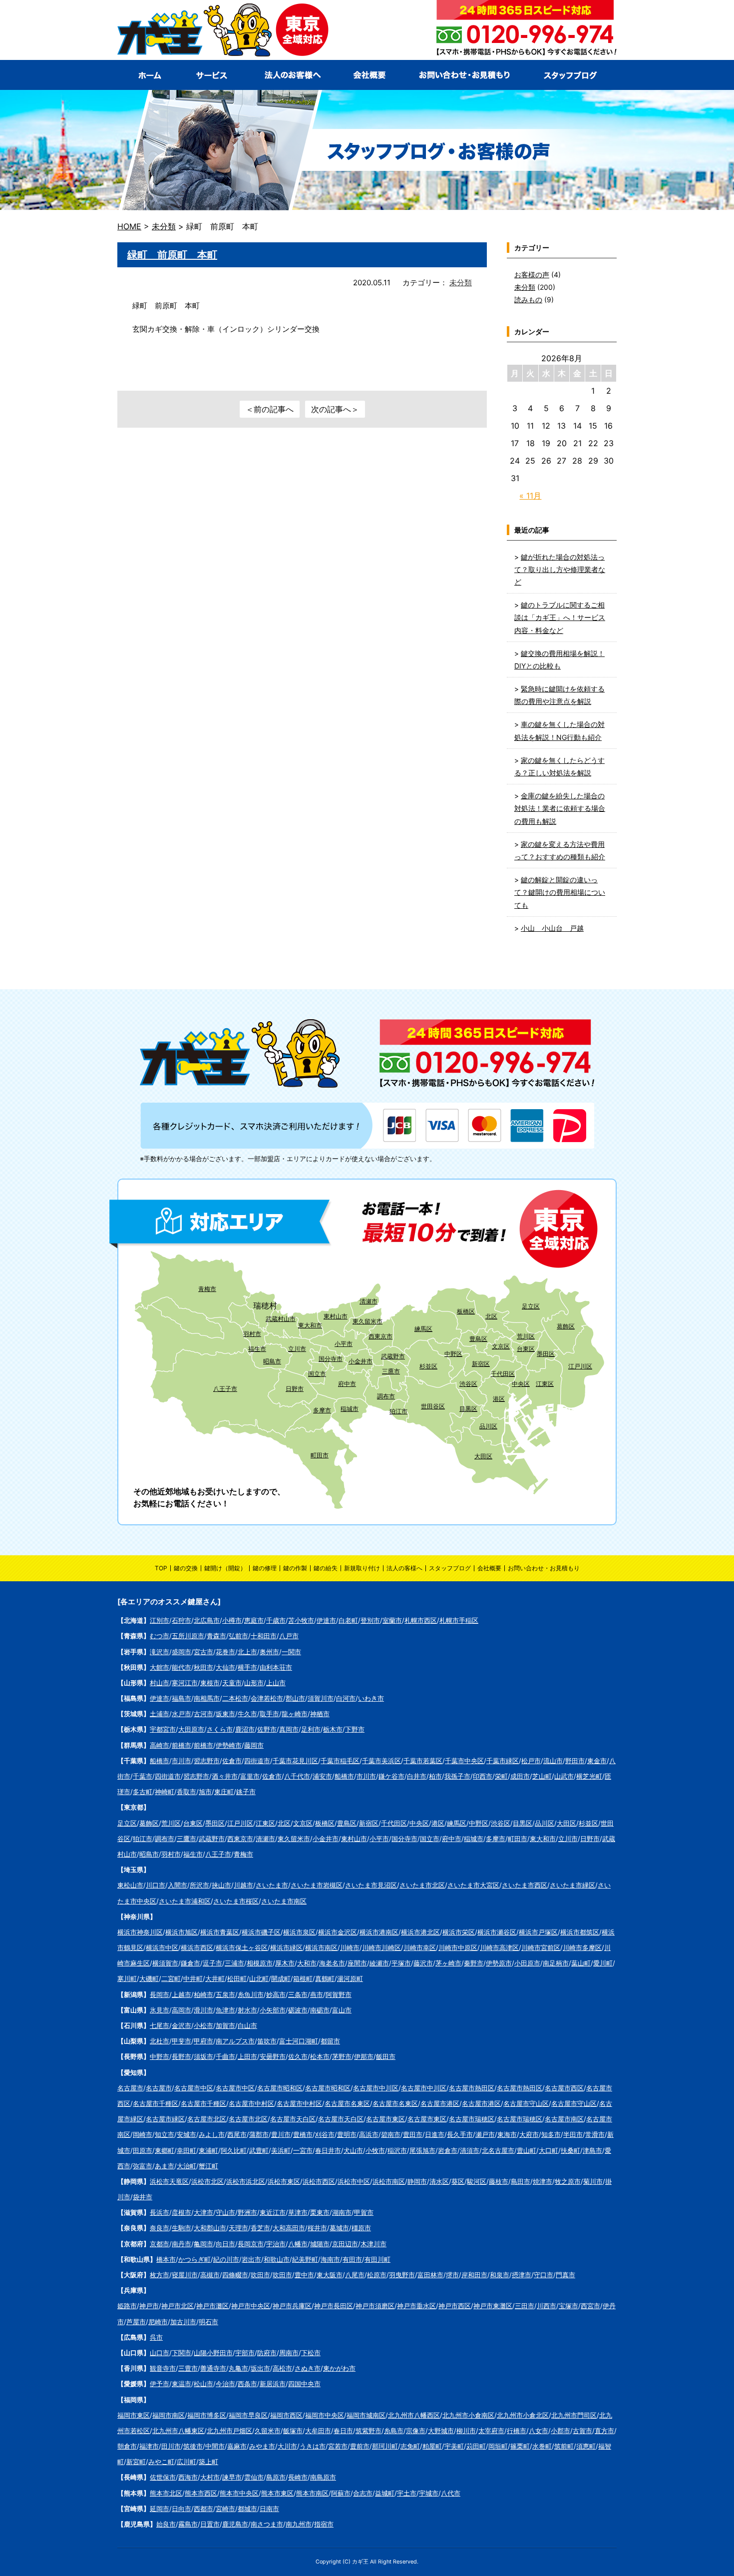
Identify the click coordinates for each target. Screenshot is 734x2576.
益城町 (385, 2493)
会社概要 (489, 1568)
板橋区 (466, 1311)
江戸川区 (580, 1366)
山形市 (254, 1683)
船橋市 (160, 1761)
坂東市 (225, 1714)
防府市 (267, 2353)
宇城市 (429, 2493)
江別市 (160, 1620)
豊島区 (478, 1339)
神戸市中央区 (251, 2306)
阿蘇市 (341, 2493)
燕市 (317, 1994)
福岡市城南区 (366, 2415)
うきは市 (313, 2446)
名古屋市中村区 (251, 2103)
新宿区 (481, 1364)
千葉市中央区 (464, 1761)
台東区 (526, 1349)
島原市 (276, 2477)
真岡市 (289, 1729)
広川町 (186, 2462)
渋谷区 (468, 1384)
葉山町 (581, 1963)
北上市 (247, 1652)
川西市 (547, 2306)
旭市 (205, 1792)
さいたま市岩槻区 (317, 1885)
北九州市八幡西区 (414, 2415)
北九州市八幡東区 (178, 2431)
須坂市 (203, 2056)
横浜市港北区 (420, 1932)
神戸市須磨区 (375, 2306)
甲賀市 (364, 2212)
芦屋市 (136, 2322)
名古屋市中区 (194, 2088)
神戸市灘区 (212, 2306)
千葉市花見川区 (295, 1761)
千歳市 (276, 1620)
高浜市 (369, 2134)
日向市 (182, 2509)
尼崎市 (158, 2322)
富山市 (342, 2010)
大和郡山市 (210, 2228)
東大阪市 (330, 2275)
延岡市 (160, 2509)
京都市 (160, 2244)
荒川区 (526, 1336)
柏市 (435, 1776)
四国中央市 (304, 2384)
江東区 (545, 1384)
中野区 (453, 1354)
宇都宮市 (163, 1729)
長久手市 (460, 2134)
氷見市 (160, 2010)
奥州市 (269, 1652)
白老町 (348, 1620)
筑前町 (564, 2446)
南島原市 (323, 2477)
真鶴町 (325, 1978)
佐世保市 (163, 2477)
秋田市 (203, 1667)
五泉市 (225, 1994)
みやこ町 (161, 2462)
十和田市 (264, 1636)
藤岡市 (254, 1745)
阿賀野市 (339, 1994)
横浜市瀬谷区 (497, 1932)
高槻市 (210, 2275)
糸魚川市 (251, 1994)
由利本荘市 (276, 1667)
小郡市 (560, 2431)
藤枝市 (499, 2181)
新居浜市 (273, 2384)
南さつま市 (267, 2524)
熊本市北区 (166, 2493)
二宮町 (171, 1978)
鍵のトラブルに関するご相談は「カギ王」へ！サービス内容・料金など (560, 617)
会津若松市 (267, 1698)
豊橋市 (303, 2134)
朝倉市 (127, 2446)
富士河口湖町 (299, 2041)
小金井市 (361, 1361)
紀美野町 (305, 2259)
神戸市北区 (178, 2306)
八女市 (539, 2431)
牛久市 (247, 1714)
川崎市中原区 (458, 1947)
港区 (499, 1399)
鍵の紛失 (326, 1568)
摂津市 (522, 2275)
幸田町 (186, 2150)
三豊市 (188, 2368)
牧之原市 (568, 2181)
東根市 (210, 1683)
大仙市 (225, 1667)
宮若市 (338, 2446)
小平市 (344, 1344)
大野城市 (441, 2431)
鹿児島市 (235, 2524)
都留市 (330, 2041)
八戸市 (289, 1636)
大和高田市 (289, 2228)
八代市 (451, 2493)
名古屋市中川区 (376, 2088)
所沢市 (199, 1885)
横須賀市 (165, 1963)
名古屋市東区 (385, 2119)
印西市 (483, 1776)
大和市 (307, 1963)
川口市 (156, 1885)
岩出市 (251, 2259)
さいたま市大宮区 (473, 1885)
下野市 (355, 1729)
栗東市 (320, 2212)
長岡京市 (251, 2244)
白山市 (247, 2025)
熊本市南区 (312, 2493)
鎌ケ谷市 (391, 1776)
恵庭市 (254, 1620)
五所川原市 (188, 1636)
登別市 (370, 1620)
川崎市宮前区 (541, 1947)
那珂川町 (385, 2446)
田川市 (171, 2446)
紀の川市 (226, 2259)
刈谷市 (325, 2134)
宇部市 (245, 2353)
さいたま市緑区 (572, 1885)
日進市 (435, 2134)
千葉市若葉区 (423, 1761)
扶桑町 (570, 2150)
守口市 (544, 2275)
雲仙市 (254, 2477)
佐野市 (267, 1729)
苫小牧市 (301, 1620)
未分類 (461, 283)
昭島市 (272, 1361)
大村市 (210, 2477)
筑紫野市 (368, 2431)
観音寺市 (163, 2368)
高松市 (282, 2368)
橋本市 (166, 2259)
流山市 (553, 1761)
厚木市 (285, 1963)
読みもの (528, 300)
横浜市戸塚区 (538, 1932)
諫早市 (232, 2477)
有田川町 (377, 2259)
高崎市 (160, 1745)
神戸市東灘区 (493, 2306)
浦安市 (322, 1776)
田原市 (143, 2150)
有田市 (352, 2259)
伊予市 (160, 2384)
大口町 (549, 2150)
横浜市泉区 (299, 1932)
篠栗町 (520, 2446)
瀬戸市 (485, 2134)
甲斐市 (182, 2041)
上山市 (276, 1683)
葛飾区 (566, 1326)
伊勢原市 (499, 1963)
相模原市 (260, 1963)
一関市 (291, 1652)
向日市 (225, 2244)
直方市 (604, 2431)
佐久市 (298, 2056)
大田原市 (191, 1729)
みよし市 (212, 2134)
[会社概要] (369, 75)
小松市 (203, 2025)
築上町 (208, 2462)
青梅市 (207, 1289)
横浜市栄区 (459, 1932)
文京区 (501, 1346)
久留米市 (268, 2431)
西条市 (247, 2384)
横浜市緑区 (286, 1947)
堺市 (452, 2275)
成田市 (520, 1776)
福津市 (149, 2446)
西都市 (203, 2509)
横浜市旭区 (182, 1932)
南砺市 (320, 2010)
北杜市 (160, 2041)
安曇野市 (273, 2056)
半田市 (573, 2134)
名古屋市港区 (440, 2103)
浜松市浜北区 (246, 2181)
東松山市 (130, 1885)
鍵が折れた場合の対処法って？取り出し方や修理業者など (560, 569)
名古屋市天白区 (293, 2119)
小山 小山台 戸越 (552, 928)
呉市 (156, 2337)
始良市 (166, 2524)
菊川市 (593, 2181)
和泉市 (500, 2275)
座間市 (357, 1963)
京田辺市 (345, 2244)
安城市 (186, 2134)
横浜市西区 (197, 1947)
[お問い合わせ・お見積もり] (463, 75)
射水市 (247, 2010)
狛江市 (398, 1411)
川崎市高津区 (499, 1947)
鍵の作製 (295, 1568)
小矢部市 (273, 2010)
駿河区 (477, 2181)
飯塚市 (293, 2431)
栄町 (501, 1776)
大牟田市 (318, 2431)
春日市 (343, 2431)
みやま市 (262, 2446)
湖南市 (342, 2212)
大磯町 (149, 1978)
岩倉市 (448, 2150)
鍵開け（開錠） (225, 1568)
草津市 (298, 2212)
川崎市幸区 (420, 1947)
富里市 (250, 1776)
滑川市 (203, 2010)
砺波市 (298, 2010)
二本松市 (235, 1698)
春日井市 (328, 2150)
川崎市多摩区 (582, 1947)
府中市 (347, 1384)
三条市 (298, 1994)
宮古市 (203, 1652)
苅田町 (476, 2446)
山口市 (160, 2353)
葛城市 (339, 2228)
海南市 (330, 2259)
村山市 (160, 1683)
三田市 (525, 2306)
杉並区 (428, 1366)
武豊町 (259, 2150)
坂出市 (260, 2368)
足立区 (531, 1306)
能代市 (182, 1667)
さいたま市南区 (284, 1901)
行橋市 (517, 2431)
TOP (161, 1568)
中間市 (215, 2446)
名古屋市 (130, 2088)
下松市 (311, 2353)
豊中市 (304, 2275)
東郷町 (165, 2150)
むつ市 (160, 1636)
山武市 (564, 1776)
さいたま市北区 (422, 1885)
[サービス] (212, 75)
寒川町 (127, 1978)
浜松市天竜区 (169, 2181)
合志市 (363, 2493)
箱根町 (303, 1978)
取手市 (269, 1714)
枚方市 (160, 2275)
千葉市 (143, 1776)
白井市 (417, 1776)
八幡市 (298, 2244)
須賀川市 (321, 1698)
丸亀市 (238, 2368)
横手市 (247, 1667)
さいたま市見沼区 (371, 1885)
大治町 (186, 2166)
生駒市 (182, 2228)
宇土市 (407, 2493)
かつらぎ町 (194, 2259)
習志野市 (207, 1761)
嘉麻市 (237, 2446)
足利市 (311, 1729)
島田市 (521, 2181)
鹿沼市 (245, 1729)
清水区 (439, 2181)
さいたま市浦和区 (185, 1901)
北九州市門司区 (574, 2415)
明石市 (208, 2322)
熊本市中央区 (239, 2493)
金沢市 (182, 2025)
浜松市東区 (284, 2181)
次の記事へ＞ (335, 409)
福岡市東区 (134, 2415)
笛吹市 (267, 2041)
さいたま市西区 (525, 1885)
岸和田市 (474, 2275)
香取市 (186, 1792)
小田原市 (527, 1963)
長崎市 (298, 2477)
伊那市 (364, 2056)
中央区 (521, 1384)
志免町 (410, 2446)
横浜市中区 (162, 1947)
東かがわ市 (339, 2368)
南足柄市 (556, 1963)
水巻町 (542, 2446)
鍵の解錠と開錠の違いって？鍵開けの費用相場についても (560, 892)
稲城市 (350, 1409)
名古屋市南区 (564, 2119)
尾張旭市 (422, 2150)
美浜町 (281, 2150)
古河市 (203, 1714)
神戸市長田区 (334, 2306)
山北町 (259, 1978)
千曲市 (225, 2056)
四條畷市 (235, 2275)
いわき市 (371, 1698)
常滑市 (595, 2134)
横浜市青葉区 (220, 1932)
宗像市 (416, 2431)
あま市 (165, 2166)
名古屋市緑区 (165, 2119)
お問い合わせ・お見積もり (544, 1568)
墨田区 (546, 1354)
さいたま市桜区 (236, 1901)
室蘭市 (392, 1620)
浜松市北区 (207, 2181)
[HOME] (149, 75)
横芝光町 (589, 1776)
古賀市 (582, 2431)
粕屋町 (432, 2446)
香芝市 (260, 2228)
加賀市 (225, 2025)
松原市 (377, 2275)
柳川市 (466, 2431)
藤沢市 (423, 1963)
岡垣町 (498, 2446)
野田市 (575, 1761)
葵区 (458, 2181)
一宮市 (303, 2150)
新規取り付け (362, 1568)
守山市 (225, 2212)
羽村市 (252, 1334)
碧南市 (391, 2134)
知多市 (551, 2134)
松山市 (203, 2384)
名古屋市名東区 (347, 2103)
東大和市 (310, 1325)
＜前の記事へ (270, 409)
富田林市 (430, 2275)
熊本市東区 (277, 2493)
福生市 (257, 1349)
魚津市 (225, 2010)
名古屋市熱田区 (472, 2088)
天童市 (232, 1683)
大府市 (529, 2134)
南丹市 (182, 2244)
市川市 (182, 1761)
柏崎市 (203, 1994)
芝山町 (542, 1776)
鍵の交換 (186, 1568)
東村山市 (336, 1316)
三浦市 (234, 1963)
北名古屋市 (498, 2150)
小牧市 (375, 2150)
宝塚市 (568, 2306)
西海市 (188, 2477)
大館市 (160, 1667)
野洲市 (247, 2212)
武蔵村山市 (281, 1319)
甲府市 (203, 2041)
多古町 (143, 1792)
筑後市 (193, 2446)
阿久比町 (234, 2150)
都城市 (247, 2509)
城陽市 (320, 2244)
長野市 (182, 2056)
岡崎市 (143, 2134)
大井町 (215, 1978)
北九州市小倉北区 (523, 2415)
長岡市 (160, 1994)
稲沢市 (397, 2150)
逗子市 (212, 1963)
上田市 (247, 2056)
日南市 (269, 2509)
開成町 (281, 1978)
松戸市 (531, 1761)
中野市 (160, 2056)
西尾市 (237, 2134)
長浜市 (160, 2212)
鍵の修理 (265, 1568)
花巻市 (225, 1652)
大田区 (483, 1456)
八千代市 (297, 1776)
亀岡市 (203, 2244)
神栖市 (320, 1714)
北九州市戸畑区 (229, 2431)
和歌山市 (277, 2259)
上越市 (182, 1994)
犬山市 (353, 2150)
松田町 (237, 1978)
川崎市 (350, 1947)
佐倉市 (232, 1761)
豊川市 (281, 2134)
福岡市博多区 (207, 2415)
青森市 (216, 1636)
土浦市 (160, 1714)
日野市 (295, 1389)
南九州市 (299, 2524)
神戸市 (149, 2306)
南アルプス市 (235, 2041)
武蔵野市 (393, 1356)
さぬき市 (308, 2368)
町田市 (320, 1455)
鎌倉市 (190, 1963)
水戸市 (182, 1714)
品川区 (488, 1426)
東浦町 (208, 2150)
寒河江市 (185, 1683)
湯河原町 (350, 1978)
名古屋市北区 (207, 2119)
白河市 (346, 1698)
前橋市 (182, 1745)
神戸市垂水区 (416, 2306)
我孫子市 (457, 1776)
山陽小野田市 (213, 2353)
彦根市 (182, 2212)
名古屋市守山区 (526, 2103)
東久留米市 (367, 1321)
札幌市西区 (421, 1620)
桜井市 (317, 2228)
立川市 (297, 1349)
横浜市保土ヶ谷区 (242, 1947)
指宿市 (324, 2524)
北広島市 (207, 1620)
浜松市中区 (354, 2181)
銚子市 (246, 1792)
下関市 (182, 2353)
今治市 (225, 2384)
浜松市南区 (389, 2181)
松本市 (320, 2056)
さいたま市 (272, 1885)
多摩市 (322, 1410)
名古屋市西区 (564, 2088)
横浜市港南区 (379, 1932)
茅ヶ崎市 (448, 1963)
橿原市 (361, 2228)
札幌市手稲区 (459, 1620)
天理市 (238, 2228)
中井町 (193, 1978)
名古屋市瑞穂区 (472, 2119)
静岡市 (417, 2181)
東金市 (597, 1761)
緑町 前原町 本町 (172, 255)
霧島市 (188, 2524)
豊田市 (413, 2134)
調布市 (386, 1396)
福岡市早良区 (248, 2415)
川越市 (243, 1885)
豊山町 (527, 2150)
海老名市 (332, 1963)
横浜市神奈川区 (140, 1932)
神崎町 (165, 1792)
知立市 (165, 2134)
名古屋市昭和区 (280, 2088)
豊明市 (347, 2134)
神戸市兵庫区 (292, 2306)
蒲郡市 (259, 2134)
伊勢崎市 (229, 1745)
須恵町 (586, 2446)
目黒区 (468, 1409)
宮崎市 (225, 2509)
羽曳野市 (402, 2275)
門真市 (565, 2275)
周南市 (289, 2353)
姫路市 (127, 2306)
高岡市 (182, 2010)
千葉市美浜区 (381, 1761)
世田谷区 (433, 1406)
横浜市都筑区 (580, 1932)
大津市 (203, 2212)
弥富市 (143, 2166)
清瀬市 (368, 1301)
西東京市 (380, 1336)
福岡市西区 (286, 2415)
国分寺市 (331, 1359)
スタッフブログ (450, 1568)
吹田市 (260, 2275)
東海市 (507, 2134)
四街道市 (257, 1761)
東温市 (182, 2384)
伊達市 (326, 1620)
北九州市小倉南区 (468, 2415)
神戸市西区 (455, 2306)
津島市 (592, 2150)
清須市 (470, 2150)
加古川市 (183, 2322)
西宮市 (590, 2306)
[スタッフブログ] (571, 75)
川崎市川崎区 (381, 1947)
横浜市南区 (321, 1947)
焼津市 (543, 2181)
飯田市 (386, 2056)
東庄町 (224, 1792)
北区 (491, 1316)
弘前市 (238, 1636)
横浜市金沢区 (338, 1932)
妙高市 (276, 1994)
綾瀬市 (379, 1963)
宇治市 (276, 2244)
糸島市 (394, 2431)
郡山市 (295, 1698)
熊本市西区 (201, 2493)
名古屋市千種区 (156, 2103)
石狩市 (182, 1620)
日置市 (210, 2524)
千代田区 (503, 1374)
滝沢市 (160, 1652)
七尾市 (160, 2025)
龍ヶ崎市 (295, 1714)
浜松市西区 (319, 2181)
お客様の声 (532, 275)
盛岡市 (182, 1652)
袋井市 (143, 2197)
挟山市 (221, 1885)
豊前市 (360, 2446)
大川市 (287, 2446)
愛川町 (603, 1963)
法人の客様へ (404, 1568)
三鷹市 (391, 1371)
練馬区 (423, 1329)
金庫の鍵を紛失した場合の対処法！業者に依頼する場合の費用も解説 (560, 808)
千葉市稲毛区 (340, 1761)
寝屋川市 (185, 2275)
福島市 (182, 1698)
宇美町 (454, 2446)
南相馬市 (207, 1698)
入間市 (178, 1885)
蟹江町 (208, 2166)
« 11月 (530, 496)
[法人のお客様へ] (291, 75)
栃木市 (333, 1729)
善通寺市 (213, 2368)
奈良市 (160, 2228)
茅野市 (342, 2056)
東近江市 (273, 2212)
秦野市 (474, 1963)
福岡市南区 (169, 2415)
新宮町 (136, 2462)
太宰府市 (491, 2431)
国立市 (317, 1374)
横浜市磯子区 (261, 1932)
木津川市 (373, 2244)
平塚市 (401, 1963)
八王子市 (225, 1389)
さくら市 (220, 1729)
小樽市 (232, 1620)
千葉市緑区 (503, 1761)
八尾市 (355, 2275)
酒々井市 (225, 1776)
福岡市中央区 (325, 2415)
